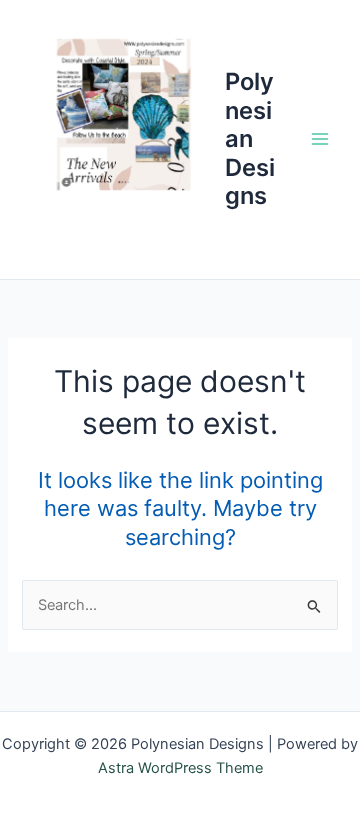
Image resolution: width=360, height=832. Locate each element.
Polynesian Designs (250, 138)
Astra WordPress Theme (180, 768)
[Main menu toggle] (320, 139)
